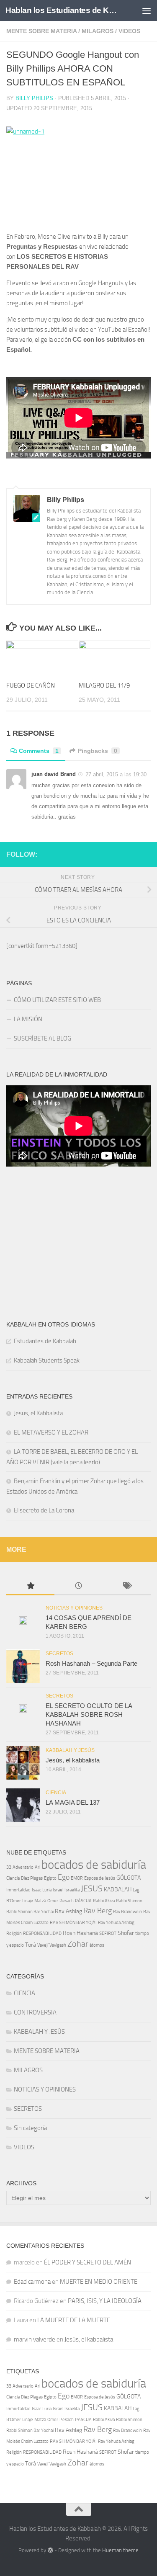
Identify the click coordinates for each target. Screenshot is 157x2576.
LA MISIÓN (28, 1019)
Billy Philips (34, 98)
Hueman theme (120, 2550)
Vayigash (58, 1945)
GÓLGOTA (129, 1878)
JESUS (92, 1888)
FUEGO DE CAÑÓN (31, 685)
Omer (53, 1901)
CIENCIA (56, 1793)
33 (9, 1867)
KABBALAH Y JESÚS (70, 1750)
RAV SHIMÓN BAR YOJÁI (73, 1923)
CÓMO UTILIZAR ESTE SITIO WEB (59, 1000)
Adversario (23, 1867)
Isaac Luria (42, 1890)
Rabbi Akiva (104, 1901)
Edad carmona (32, 2282)
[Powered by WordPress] (50, 2550)
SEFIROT (108, 1933)
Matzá (40, 1901)
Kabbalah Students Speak (47, 1360)
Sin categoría (30, 2128)
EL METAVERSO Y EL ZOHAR (51, 1432)
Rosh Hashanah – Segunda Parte (91, 1663)
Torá (31, 1945)
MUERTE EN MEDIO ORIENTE (99, 2282)
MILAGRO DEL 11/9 (104, 685)
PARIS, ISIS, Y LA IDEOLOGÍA (105, 2301)
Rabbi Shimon (129, 1901)
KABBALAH (118, 1889)
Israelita (72, 1890)
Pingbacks (98, 751)
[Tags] (127, 1586)
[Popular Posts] (30, 1586)
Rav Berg (98, 1911)
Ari (37, 1867)
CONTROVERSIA (35, 2012)
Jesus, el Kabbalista (38, 1413)
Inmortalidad (18, 1890)
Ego (64, 1877)
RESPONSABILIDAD (42, 1933)
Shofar (126, 1933)
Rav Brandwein (127, 1912)
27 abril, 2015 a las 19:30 (116, 774)
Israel (58, 1890)
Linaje (28, 1901)
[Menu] (147, 10)
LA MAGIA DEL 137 (73, 1802)
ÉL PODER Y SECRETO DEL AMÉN (88, 2262)
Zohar (78, 1944)
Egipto (50, 1878)
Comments (39, 751)
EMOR (77, 1878)
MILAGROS (98, 31)
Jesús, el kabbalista (73, 1760)
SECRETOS (59, 1654)
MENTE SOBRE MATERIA (41, 31)
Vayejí (43, 1945)
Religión (14, 1933)
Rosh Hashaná (80, 1933)
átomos (97, 1945)
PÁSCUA (83, 1901)
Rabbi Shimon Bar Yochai (30, 1912)
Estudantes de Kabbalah (45, 1341)
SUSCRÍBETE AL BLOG (42, 1038)
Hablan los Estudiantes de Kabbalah (62, 10)
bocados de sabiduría (94, 1865)
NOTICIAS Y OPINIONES (74, 1608)
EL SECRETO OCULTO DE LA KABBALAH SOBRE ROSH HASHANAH (89, 1714)
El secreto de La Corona (44, 1510)
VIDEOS (129, 31)
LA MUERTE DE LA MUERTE (74, 2320)
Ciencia (13, 1878)
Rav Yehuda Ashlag (116, 1923)
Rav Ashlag (68, 1911)
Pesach (67, 1901)
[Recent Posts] (78, 1586)
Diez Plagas (32, 1878)
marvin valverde (35, 2339)
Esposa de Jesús (100, 1878)
